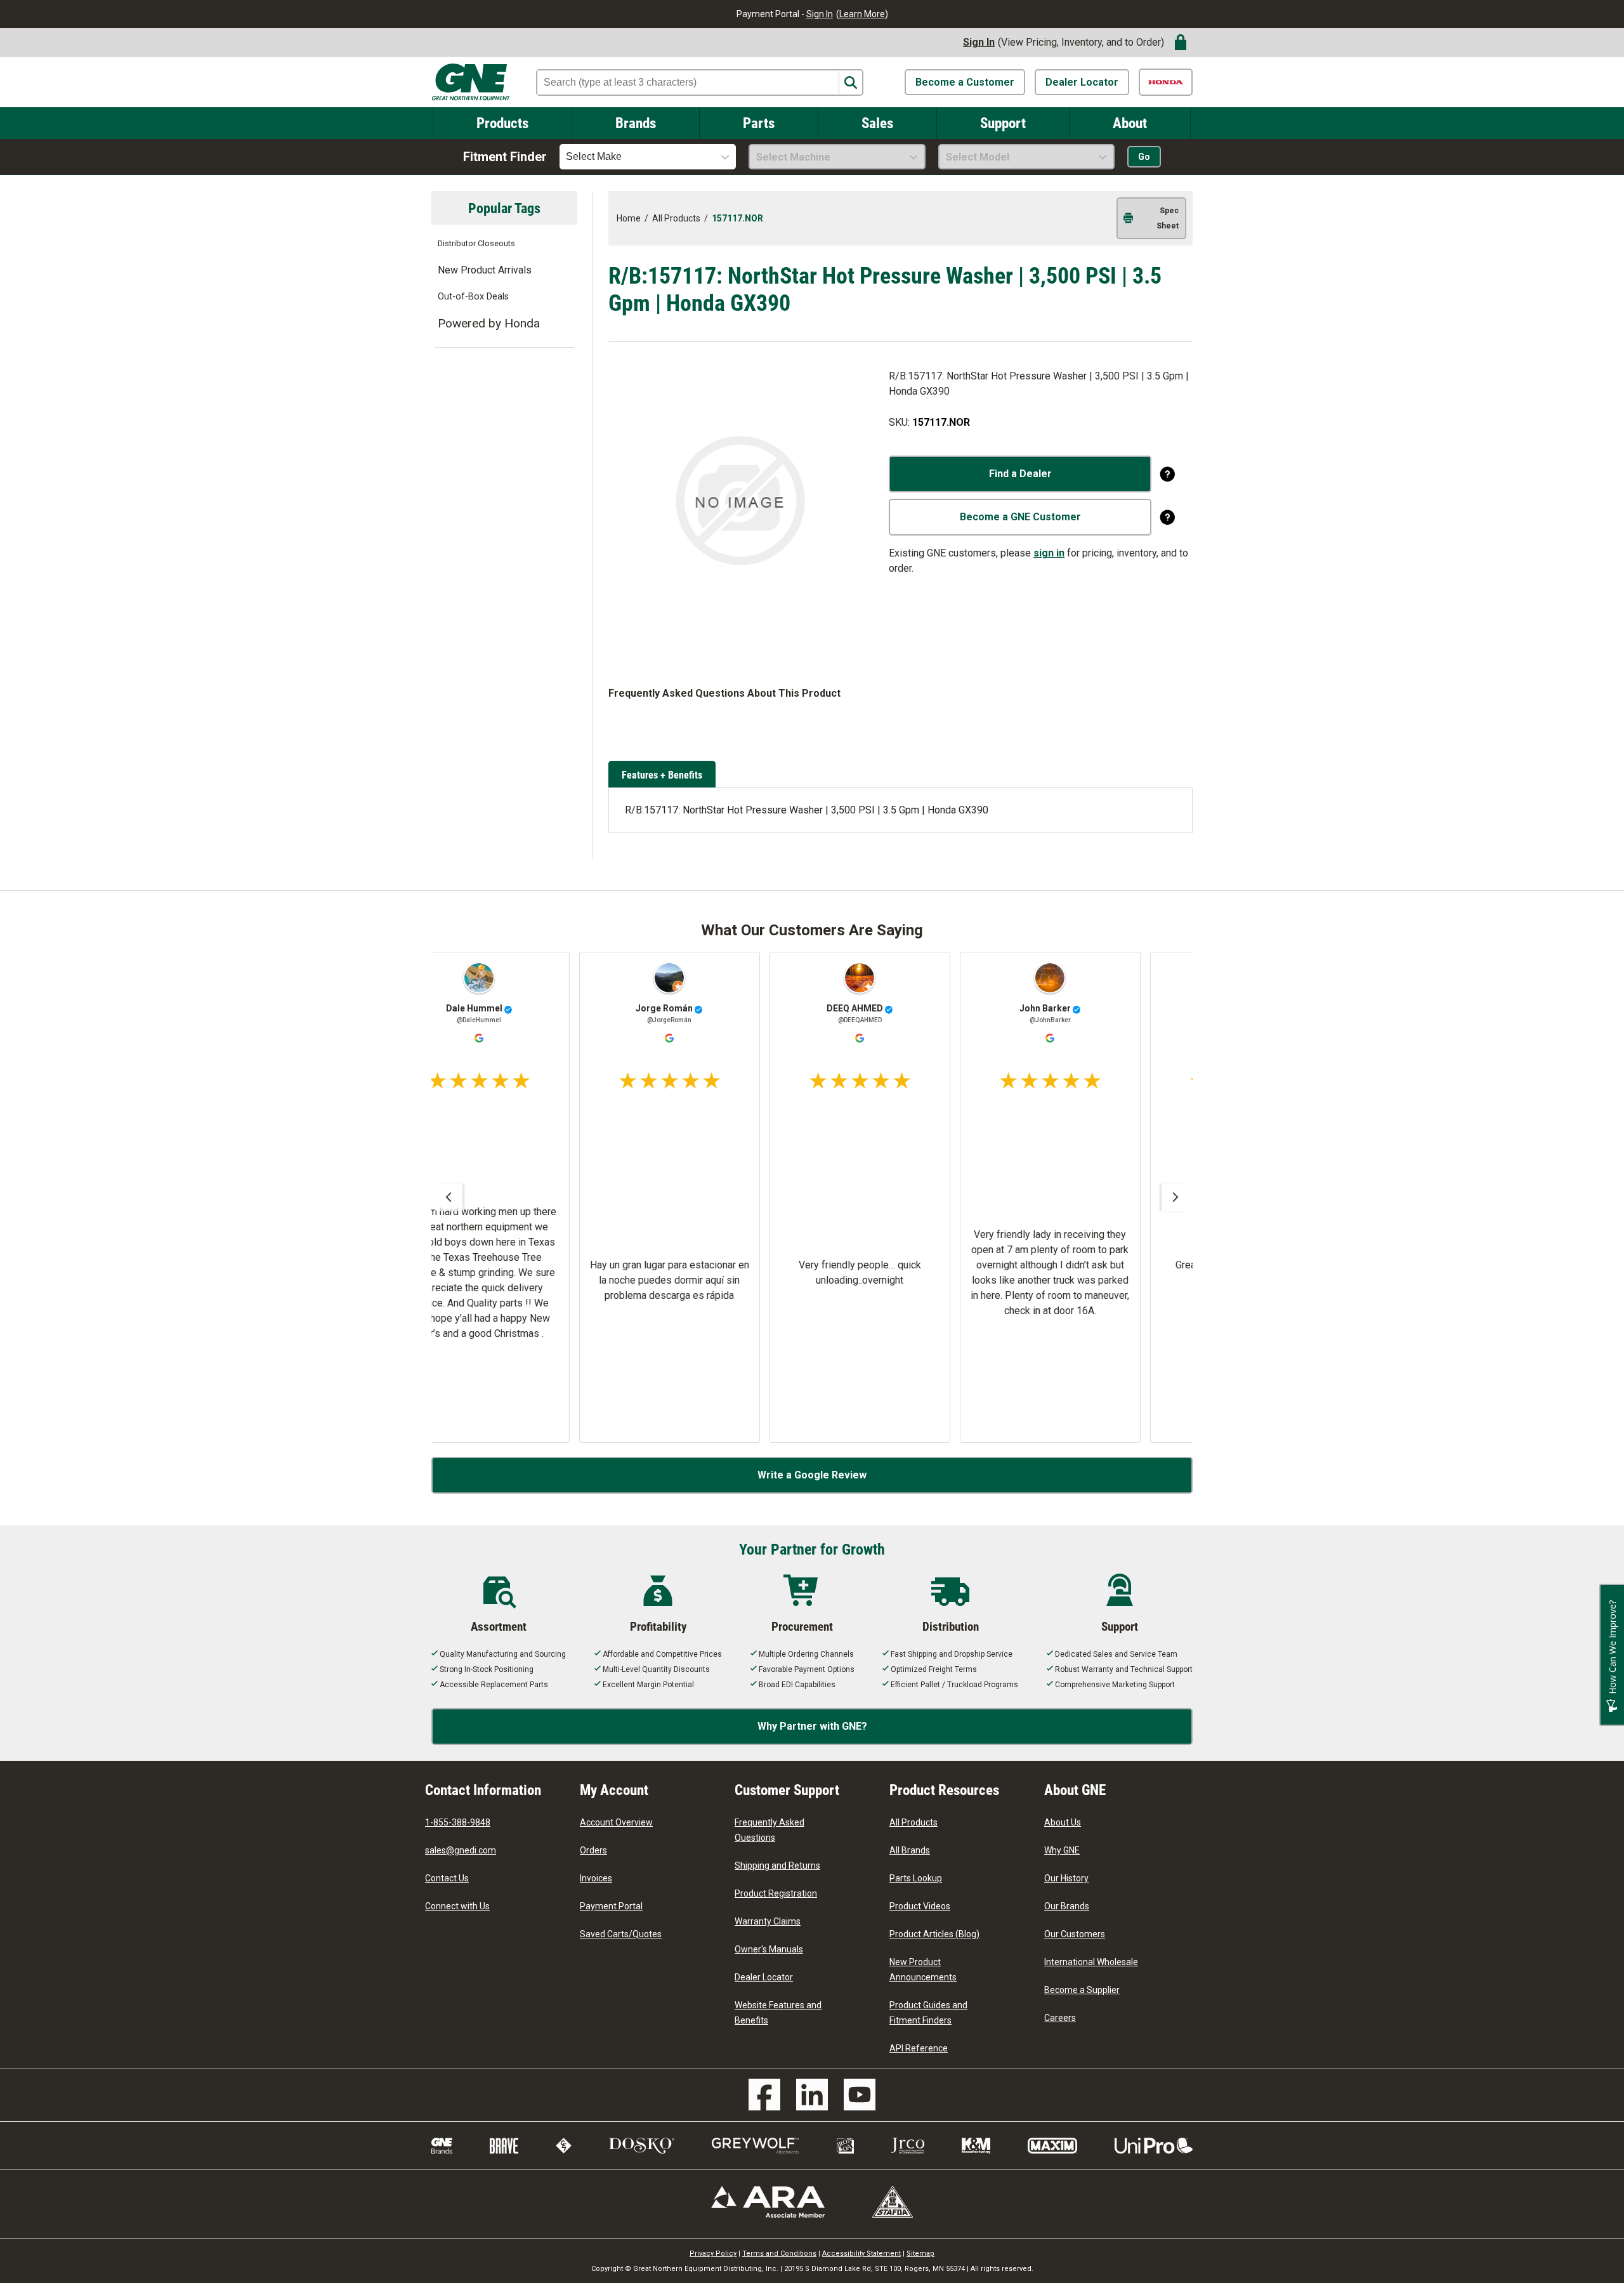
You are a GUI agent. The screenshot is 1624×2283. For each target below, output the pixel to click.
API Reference (919, 2048)
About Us (1063, 1822)
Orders (593, 1850)
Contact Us (447, 1878)
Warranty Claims (768, 1921)
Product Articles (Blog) (934, 1934)
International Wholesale (1091, 1962)
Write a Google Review (812, 1475)
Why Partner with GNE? (812, 1726)
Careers (1060, 2018)
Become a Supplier (1082, 1990)
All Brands (910, 1850)
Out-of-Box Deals (473, 297)
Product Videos (920, 1906)
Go (1144, 157)
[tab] (664, 775)
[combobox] (648, 157)
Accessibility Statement (861, 2253)
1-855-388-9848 (458, 1822)
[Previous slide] (449, 1197)
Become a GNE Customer (1020, 517)
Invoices (596, 1878)
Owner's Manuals (769, 1949)
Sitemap (920, 2253)
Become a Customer (965, 82)
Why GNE (1062, 1850)
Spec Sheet (1168, 218)
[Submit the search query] (850, 83)
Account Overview (616, 1822)
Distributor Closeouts (476, 243)
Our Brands (1067, 1906)
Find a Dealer (1020, 474)
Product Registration (776, 1893)
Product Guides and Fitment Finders (928, 2013)
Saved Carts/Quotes (621, 1934)
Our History (1066, 1878)
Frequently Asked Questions (769, 1830)
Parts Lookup (916, 1878)
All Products (913, 1822)
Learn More (862, 14)
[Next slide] (1175, 1197)
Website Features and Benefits (778, 2013)
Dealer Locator (1082, 82)
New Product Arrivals (485, 270)
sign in (1049, 553)
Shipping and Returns (777, 1865)
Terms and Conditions (779, 2253)
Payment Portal (611, 1906)
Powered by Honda (489, 323)
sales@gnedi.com (461, 1850)
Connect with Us (457, 1906)
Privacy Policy (713, 2253)
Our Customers (1075, 1934)
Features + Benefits (662, 774)
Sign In (820, 14)
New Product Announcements (923, 1970)
